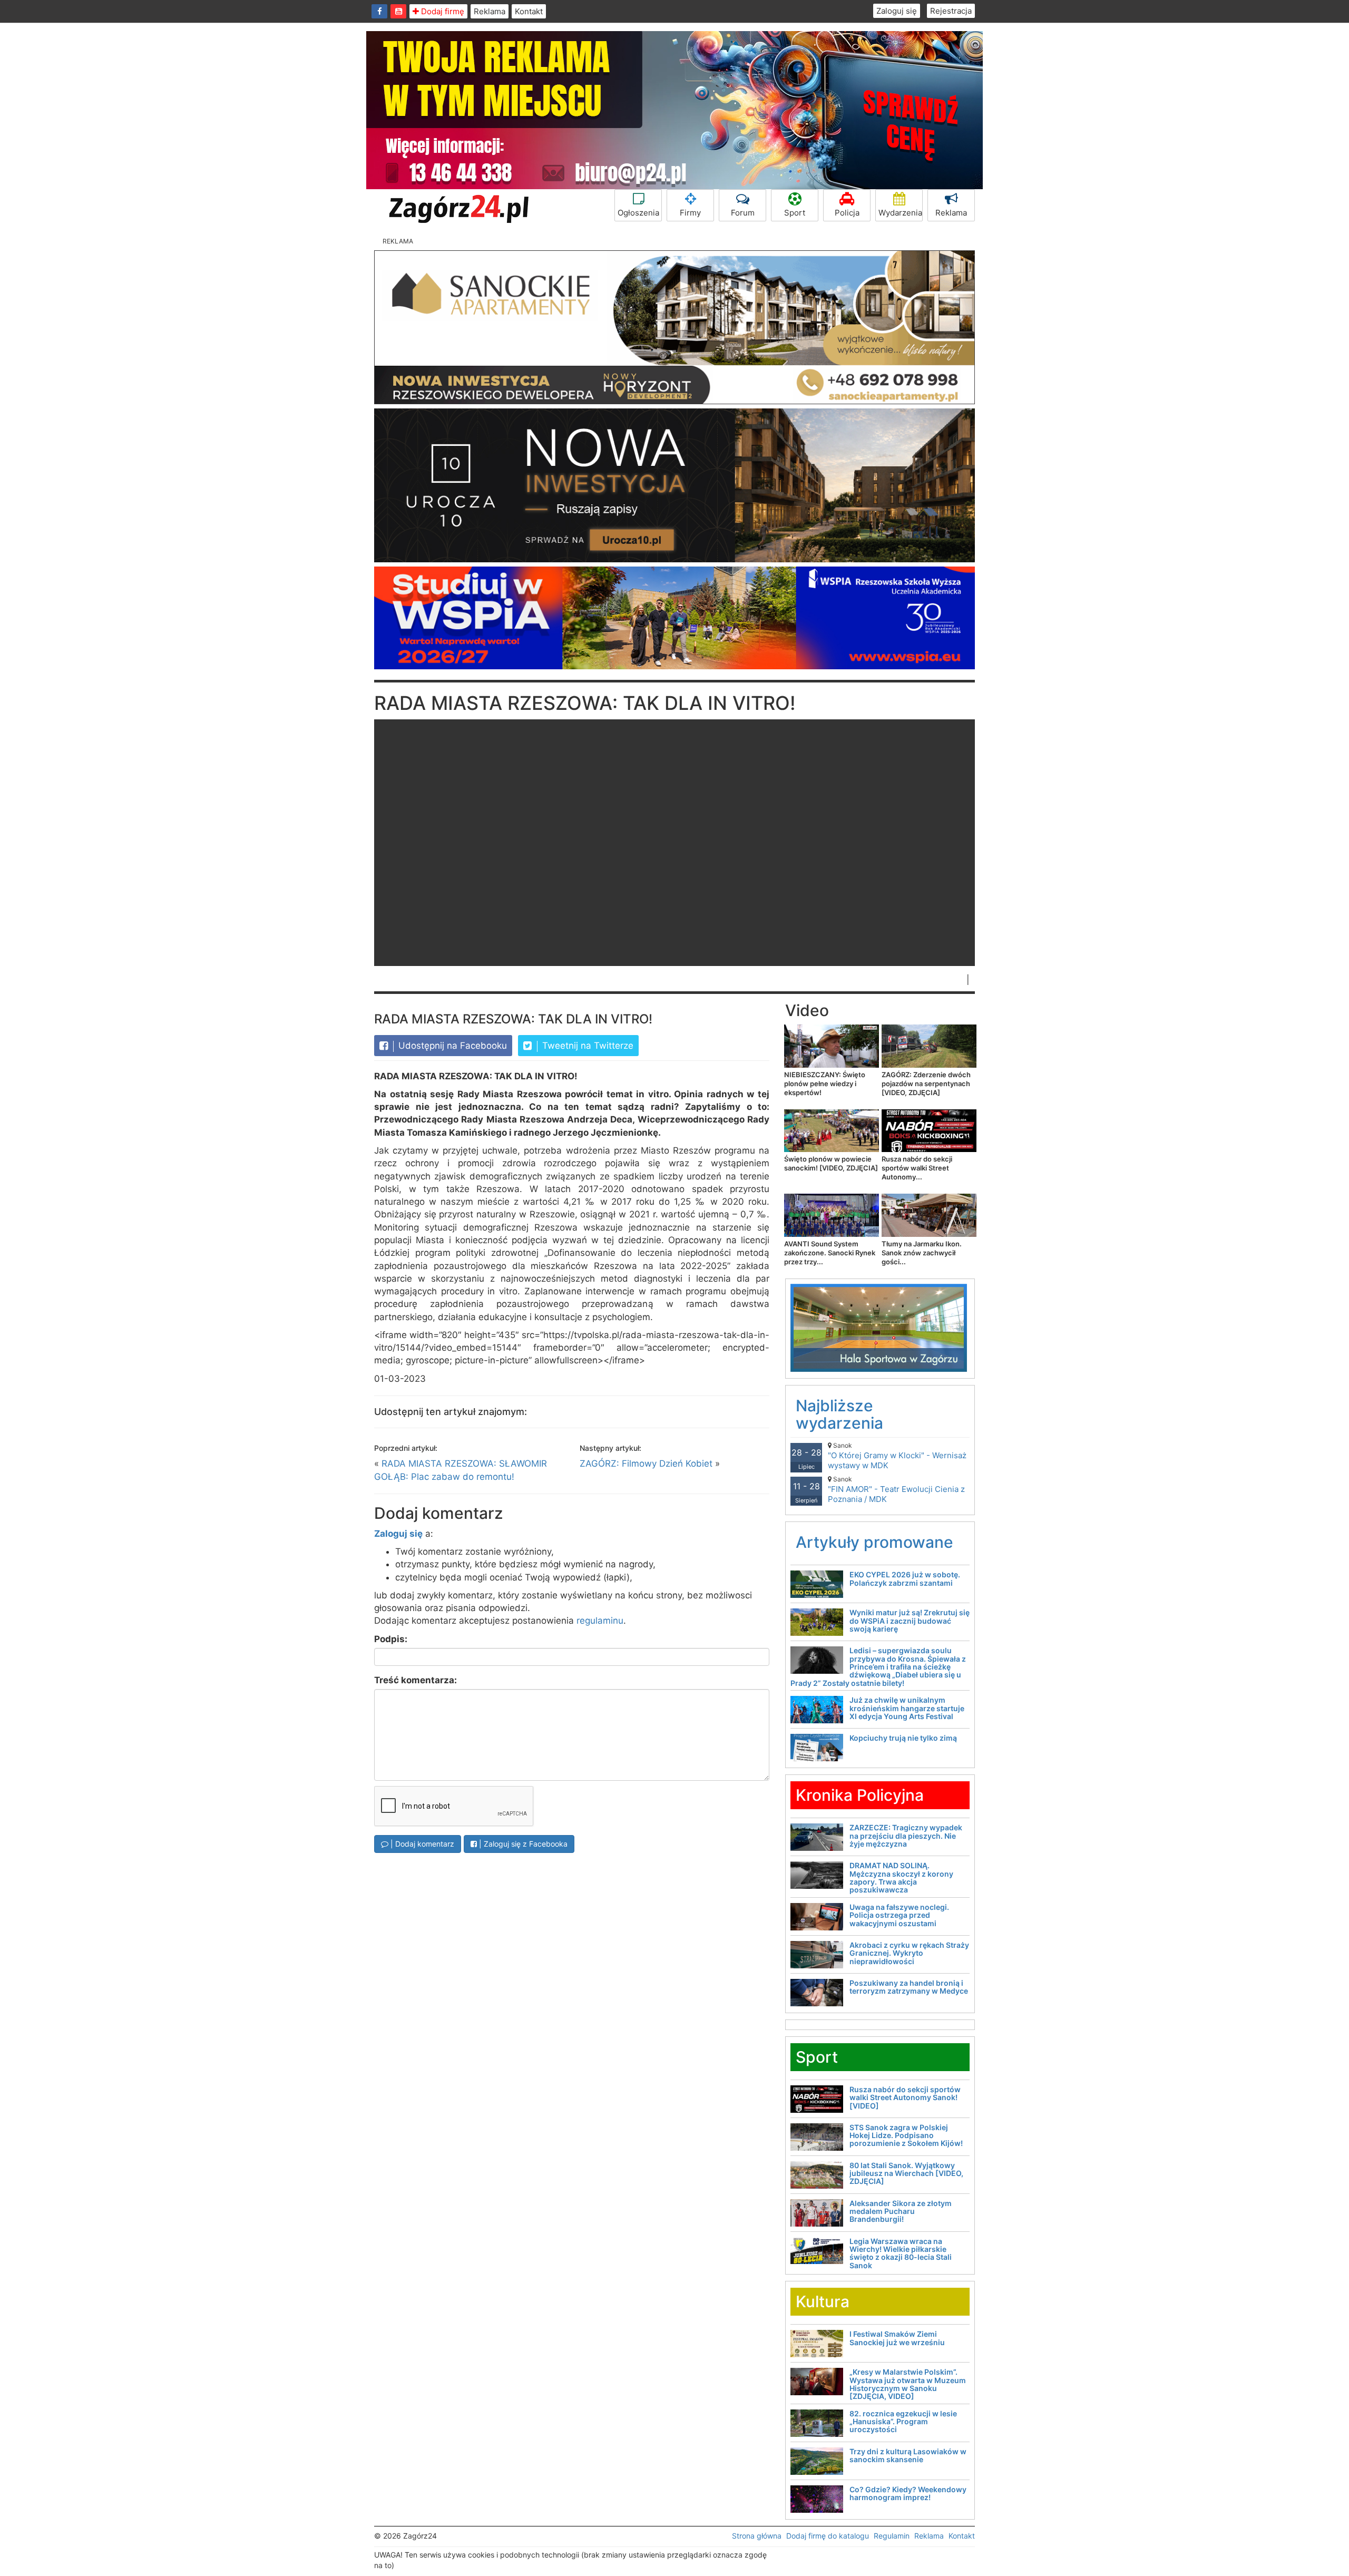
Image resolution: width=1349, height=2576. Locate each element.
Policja (847, 213)
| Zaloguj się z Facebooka (522, 1844)
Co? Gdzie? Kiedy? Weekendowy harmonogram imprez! (908, 2493)
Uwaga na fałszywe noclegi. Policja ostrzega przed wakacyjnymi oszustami (899, 1915)
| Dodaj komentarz (421, 1844)
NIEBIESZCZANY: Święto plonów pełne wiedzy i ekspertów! (825, 1084)
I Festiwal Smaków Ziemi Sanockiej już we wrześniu (897, 2338)
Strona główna (757, 2536)
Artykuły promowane (874, 1542)
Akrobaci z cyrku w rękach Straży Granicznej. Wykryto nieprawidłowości (909, 1953)
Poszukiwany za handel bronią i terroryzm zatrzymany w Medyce (909, 1987)
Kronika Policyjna (860, 1795)
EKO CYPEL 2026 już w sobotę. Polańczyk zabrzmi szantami (905, 1578)
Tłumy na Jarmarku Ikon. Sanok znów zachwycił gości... (922, 1253)
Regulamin (892, 2536)
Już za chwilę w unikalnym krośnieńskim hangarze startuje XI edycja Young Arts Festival (907, 1708)
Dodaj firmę (442, 11)
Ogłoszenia (638, 213)
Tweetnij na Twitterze (586, 1046)
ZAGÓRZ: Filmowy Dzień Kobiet (646, 1463)
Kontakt (529, 11)
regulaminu (600, 1621)
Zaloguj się (897, 11)
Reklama (490, 11)
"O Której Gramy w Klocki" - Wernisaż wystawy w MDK (897, 1456)
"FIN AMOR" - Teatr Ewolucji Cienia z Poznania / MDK (896, 1490)
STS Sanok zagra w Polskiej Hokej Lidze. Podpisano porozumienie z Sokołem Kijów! (906, 2135)
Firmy (690, 213)
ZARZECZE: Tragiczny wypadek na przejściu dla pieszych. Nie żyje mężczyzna (906, 1836)
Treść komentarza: (416, 1680)
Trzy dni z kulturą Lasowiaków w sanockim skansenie (908, 2455)
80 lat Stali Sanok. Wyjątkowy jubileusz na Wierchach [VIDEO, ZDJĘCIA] (906, 2173)
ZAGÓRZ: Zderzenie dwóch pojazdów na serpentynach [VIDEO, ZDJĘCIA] (926, 1084)
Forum (743, 213)
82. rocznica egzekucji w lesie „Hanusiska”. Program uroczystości (903, 2422)
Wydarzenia (900, 213)
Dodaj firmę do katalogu (828, 2536)
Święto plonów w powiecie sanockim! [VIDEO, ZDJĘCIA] (831, 1163)
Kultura (823, 2301)
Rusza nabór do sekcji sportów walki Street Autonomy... (917, 1168)
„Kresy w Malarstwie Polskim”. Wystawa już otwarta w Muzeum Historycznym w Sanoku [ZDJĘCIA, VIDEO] (908, 2384)
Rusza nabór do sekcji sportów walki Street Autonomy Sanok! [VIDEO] (905, 2097)
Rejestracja (951, 11)
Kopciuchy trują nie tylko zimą (903, 1738)
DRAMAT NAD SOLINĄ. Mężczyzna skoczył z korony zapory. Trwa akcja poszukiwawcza (901, 1877)
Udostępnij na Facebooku (451, 1046)
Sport (795, 213)
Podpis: (391, 1639)
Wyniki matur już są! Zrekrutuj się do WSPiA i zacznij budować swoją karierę (910, 1621)
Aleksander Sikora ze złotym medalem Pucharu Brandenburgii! (901, 2211)
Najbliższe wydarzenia (839, 1414)
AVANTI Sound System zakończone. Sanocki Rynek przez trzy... (830, 1253)
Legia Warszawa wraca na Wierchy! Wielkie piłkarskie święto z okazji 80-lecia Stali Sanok (901, 2253)
